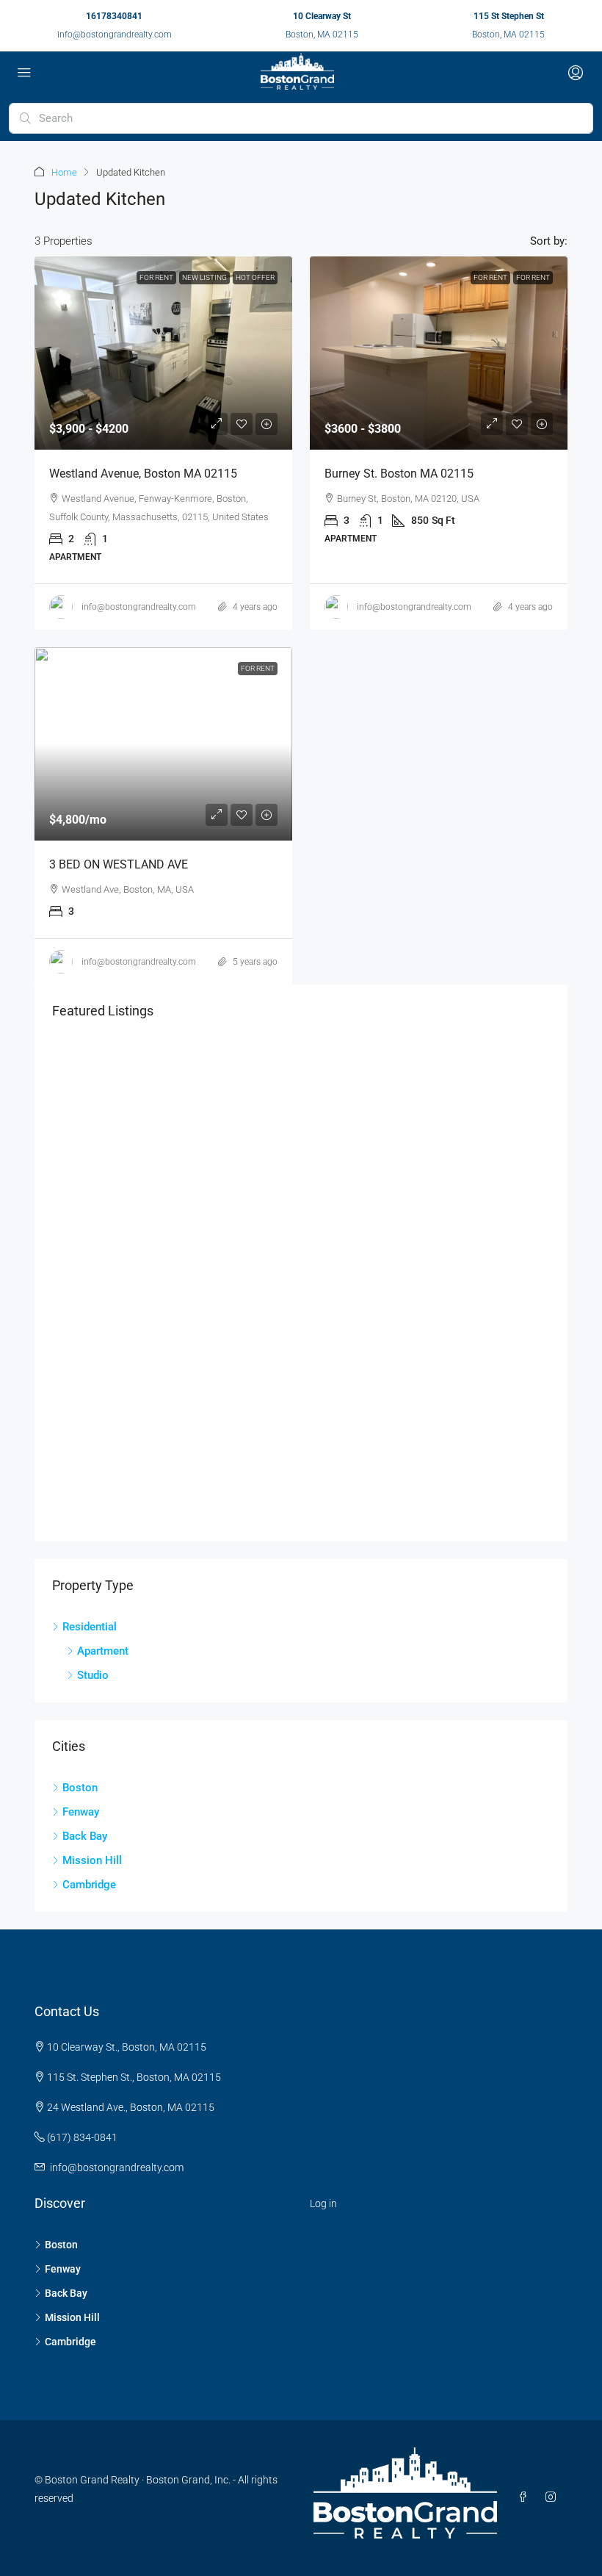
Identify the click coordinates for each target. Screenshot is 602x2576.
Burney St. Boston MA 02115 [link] (399, 474)
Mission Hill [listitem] (92, 1860)
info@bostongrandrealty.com (115, 35)
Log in (323, 2203)
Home (64, 172)
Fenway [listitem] (81, 1812)
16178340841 (114, 16)
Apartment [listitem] (103, 1651)
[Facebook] (526, 2497)
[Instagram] (554, 2497)
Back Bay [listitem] (85, 1836)
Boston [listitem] (80, 1788)
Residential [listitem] (90, 1627)
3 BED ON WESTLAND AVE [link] (119, 864)
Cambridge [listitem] (89, 1885)
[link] (163, 353)
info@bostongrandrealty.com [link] (139, 607)
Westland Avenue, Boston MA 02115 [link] (143, 474)
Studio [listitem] (93, 1675)
